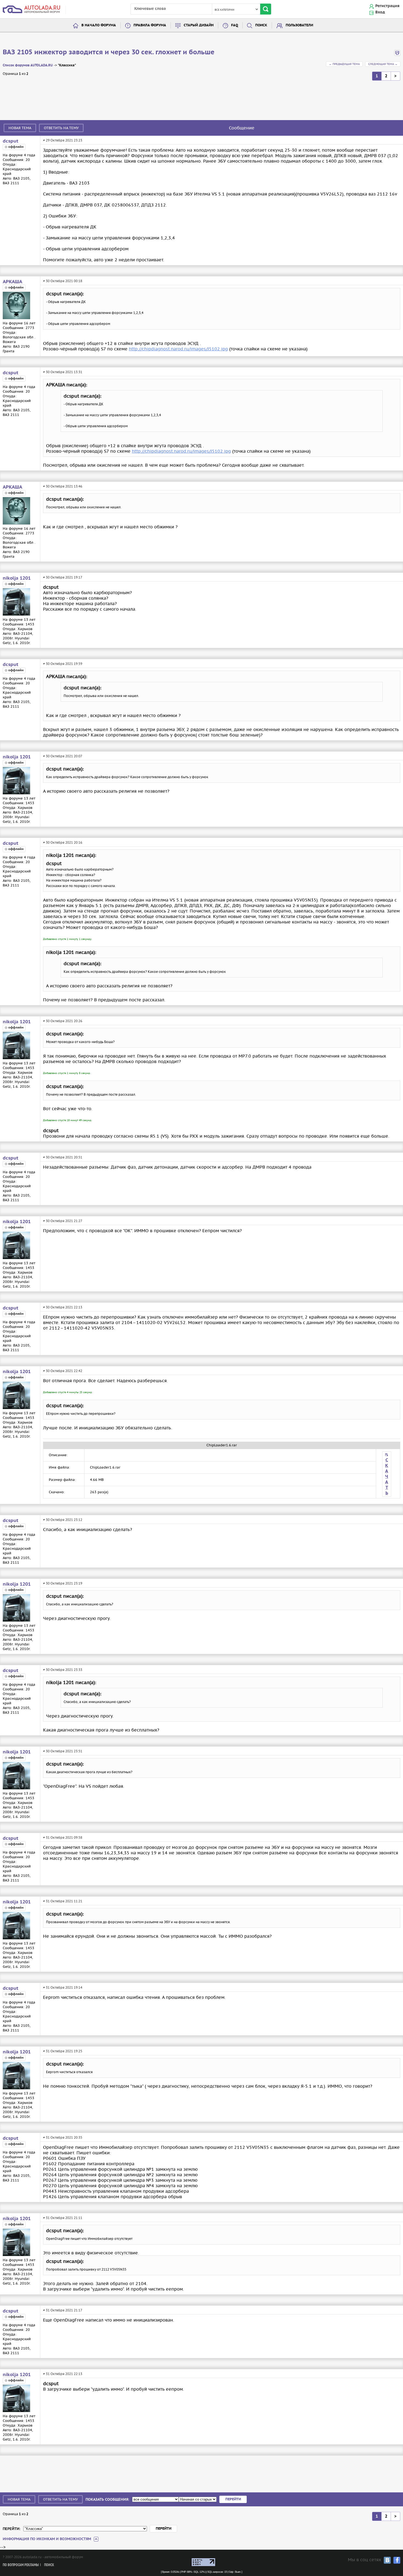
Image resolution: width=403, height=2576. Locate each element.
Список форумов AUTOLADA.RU (28, 65)
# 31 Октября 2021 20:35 (63, 2137)
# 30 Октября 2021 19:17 (63, 577)
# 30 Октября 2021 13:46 (63, 486)
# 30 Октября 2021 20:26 (63, 1021)
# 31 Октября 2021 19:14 (63, 1987)
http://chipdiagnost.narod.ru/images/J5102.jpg (178, 349)
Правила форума (150, 25)
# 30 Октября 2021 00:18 (63, 281)
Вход (380, 12)
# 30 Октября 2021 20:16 (63, 842)
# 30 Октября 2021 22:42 (63, 1371)
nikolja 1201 (17, 578)
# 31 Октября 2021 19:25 (63, 2051)
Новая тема (20, 128)
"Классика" (67, 65)
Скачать (387, 1477)
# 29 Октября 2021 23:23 (63, 140)
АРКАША (12, 282)
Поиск (261, 25)
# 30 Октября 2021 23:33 (63, 1670)
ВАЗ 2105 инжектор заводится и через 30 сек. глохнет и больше (109, 52)
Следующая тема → (383, 64)
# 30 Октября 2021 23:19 (63, 1583)
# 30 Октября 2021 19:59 (63, 664)
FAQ (235, 25)
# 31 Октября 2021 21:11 (63, 2218)
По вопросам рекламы (21, 2565)
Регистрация (387, 6)
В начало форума (99, 25)
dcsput (11, 141)
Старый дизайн (199, 25)
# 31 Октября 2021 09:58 (63, 1837)
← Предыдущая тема (344, 64)
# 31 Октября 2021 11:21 (63, 1901)
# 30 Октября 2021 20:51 (63, 1157)
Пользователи (299, 25)
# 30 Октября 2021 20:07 (63, 756)
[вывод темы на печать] (397, 55)
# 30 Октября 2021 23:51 (63, 1751)
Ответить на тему (61, 128)
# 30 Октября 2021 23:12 (63, 1520)
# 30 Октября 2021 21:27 (63, 1221)
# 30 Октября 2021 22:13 (63, 1307)
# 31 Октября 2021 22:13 (63, 2374)
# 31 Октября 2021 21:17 (63, 2310)
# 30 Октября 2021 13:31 (63, 372)
